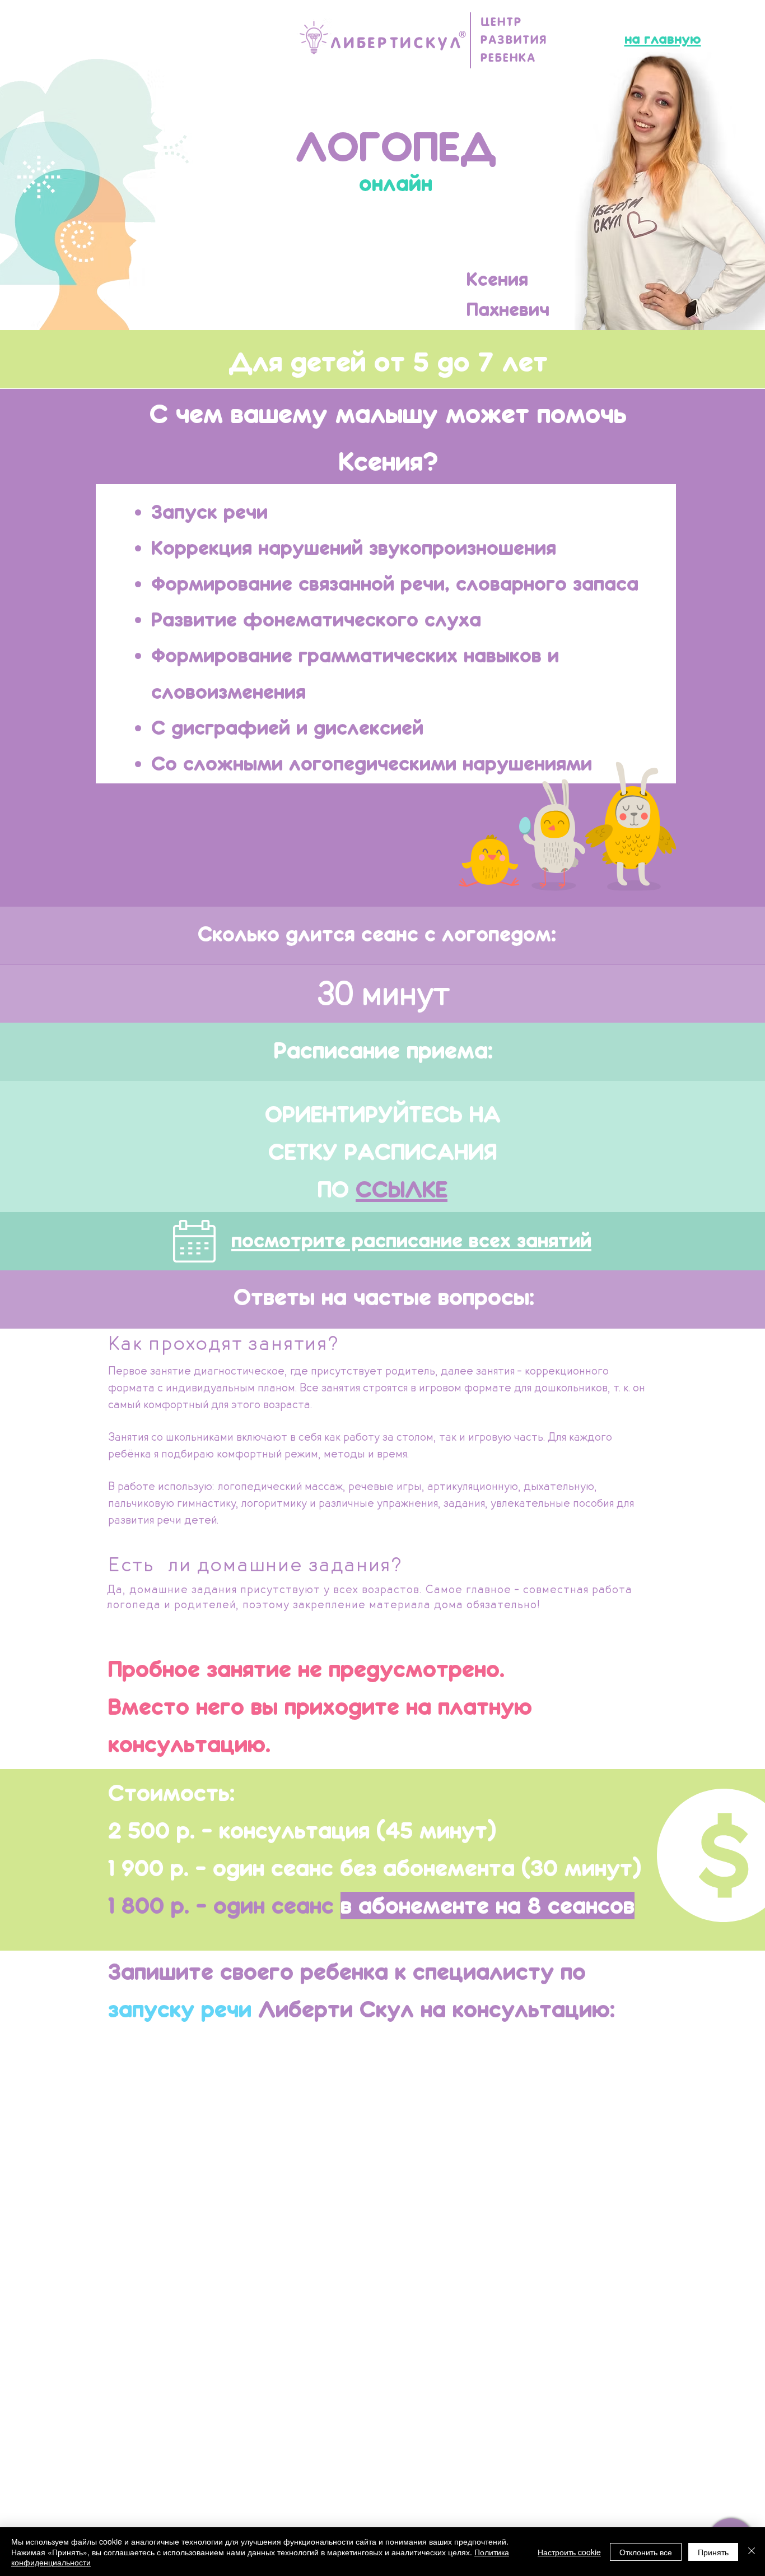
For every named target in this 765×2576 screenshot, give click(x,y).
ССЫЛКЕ (402, 1189)
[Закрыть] (752, 2552)
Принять (713, 2552)
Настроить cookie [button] (569, 2552)
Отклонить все (646, 2552)
